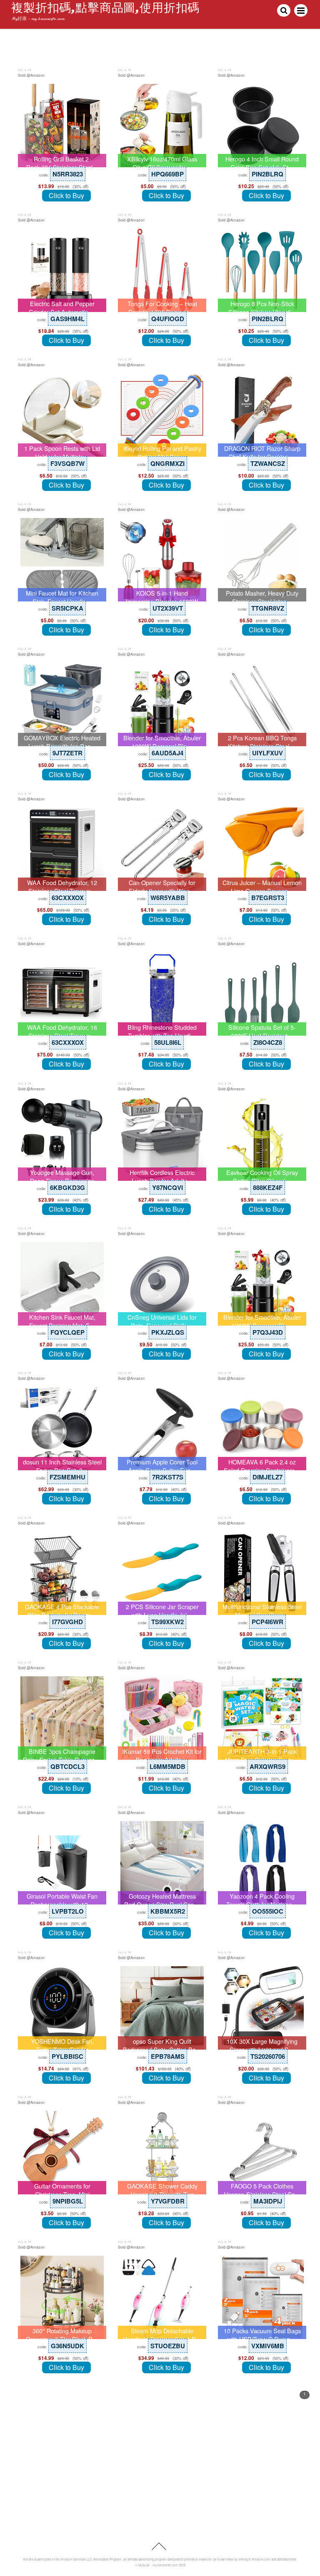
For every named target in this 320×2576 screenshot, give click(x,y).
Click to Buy (66, 195)
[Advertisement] (160, 2478)
